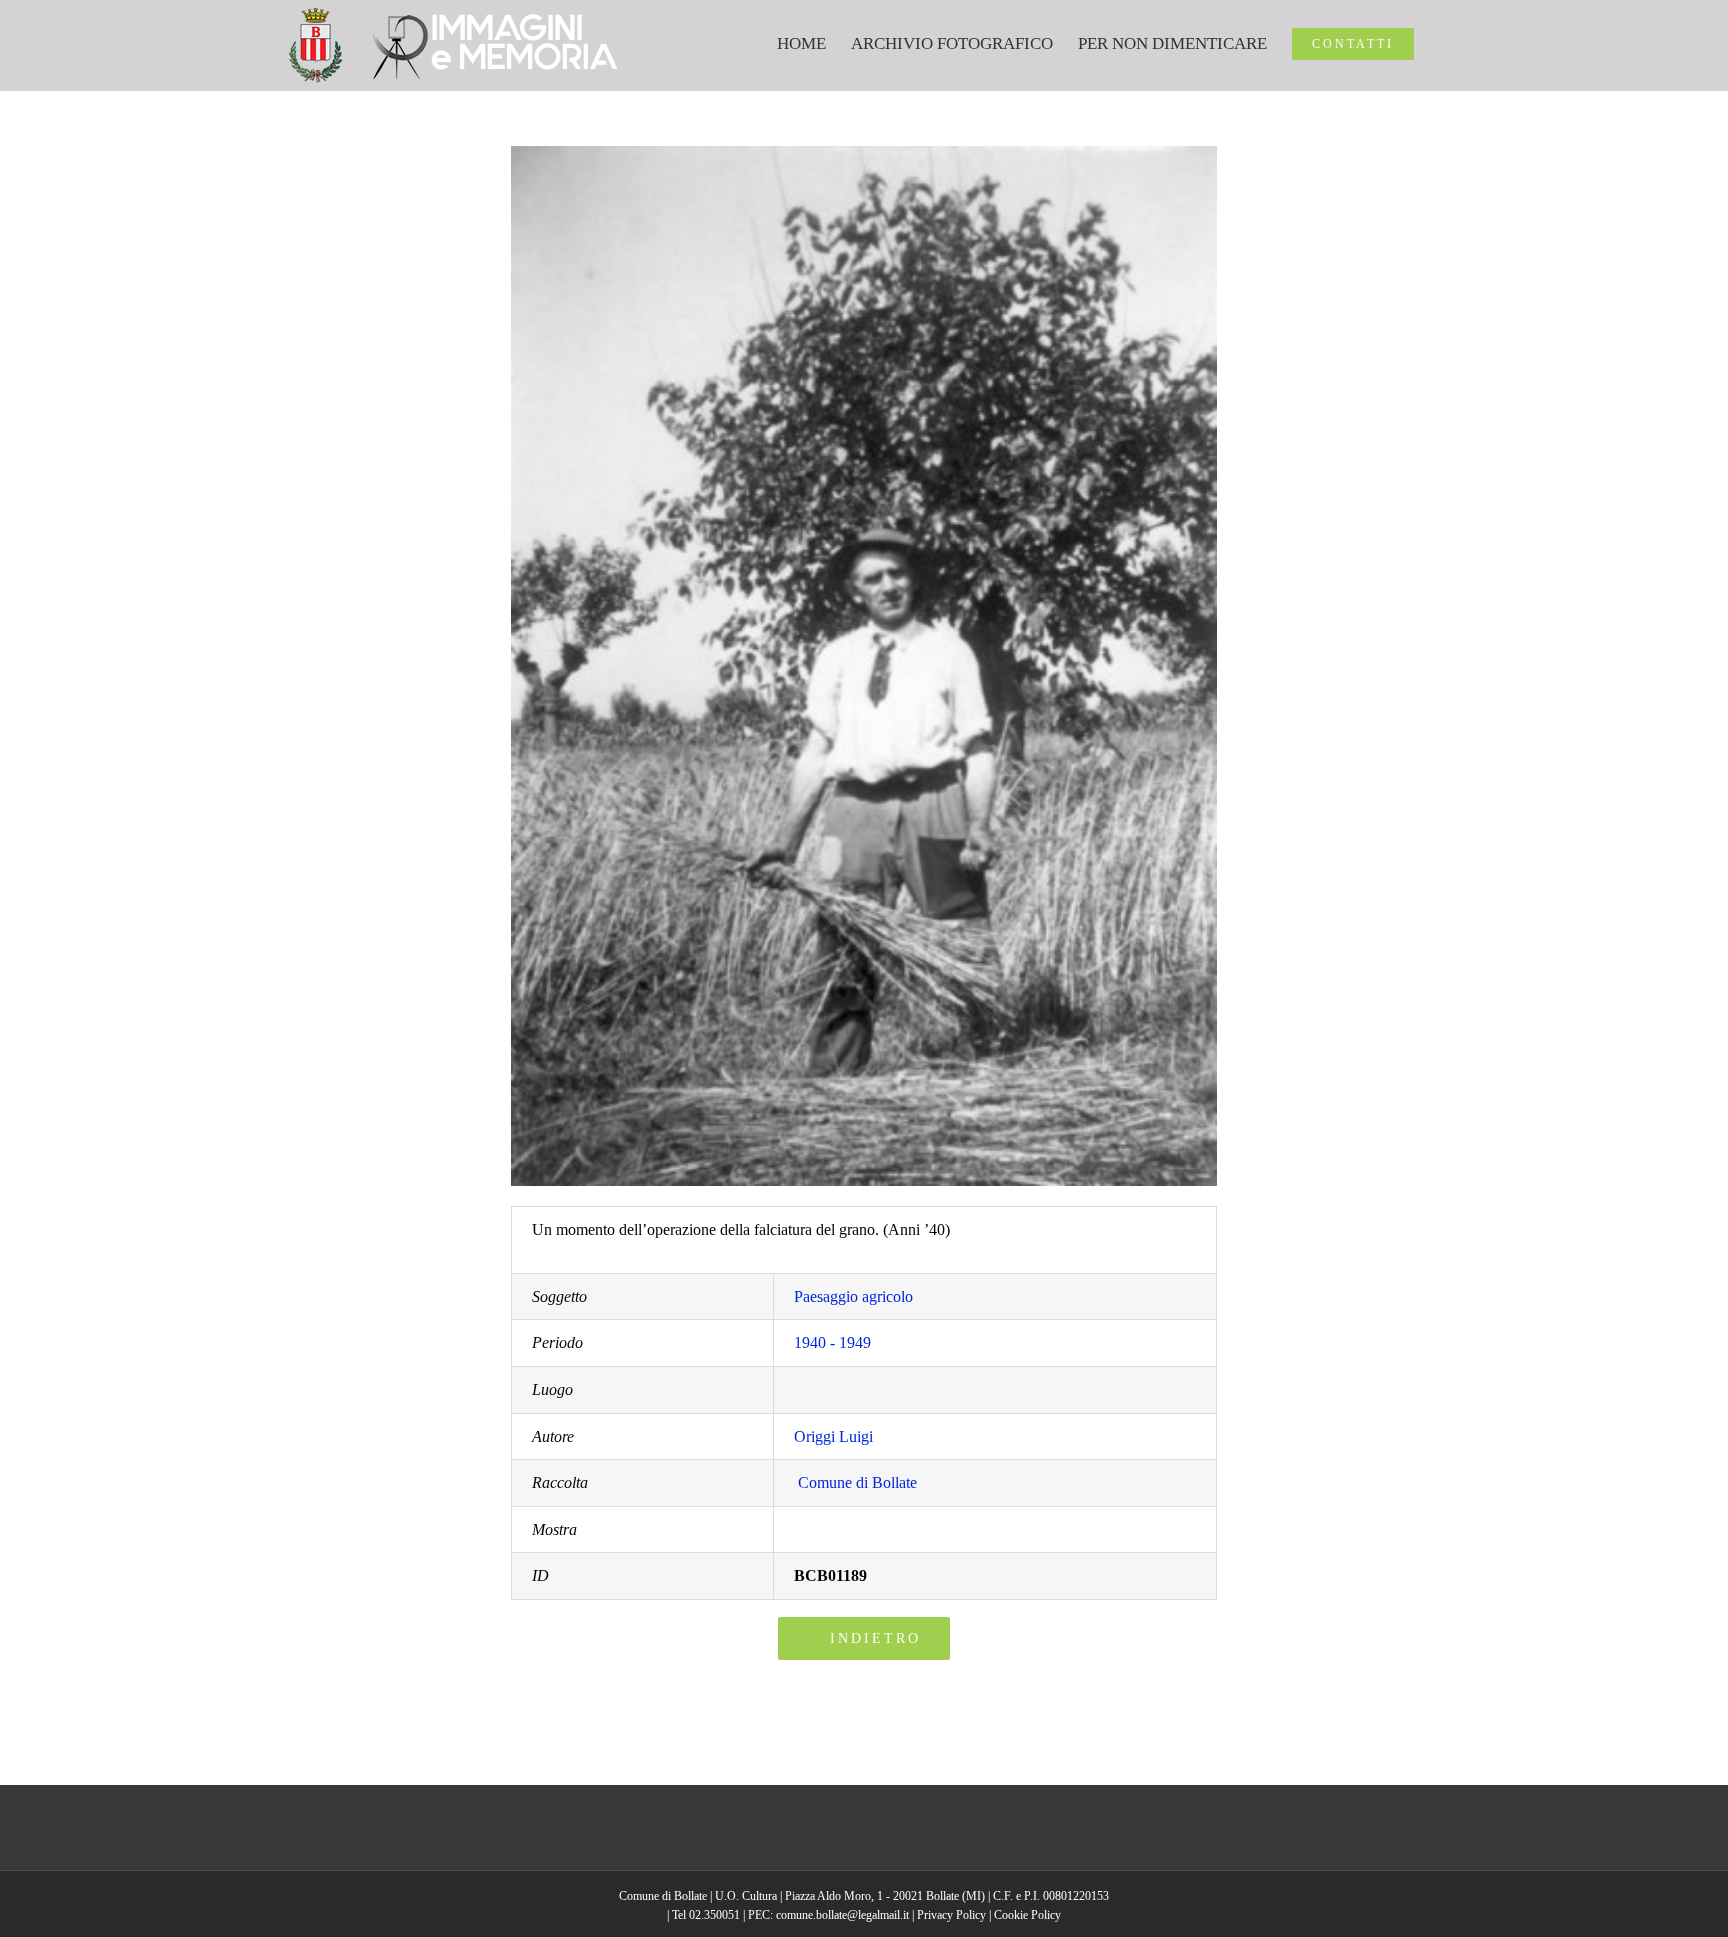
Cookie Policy (1027, 1915)
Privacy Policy (951, 1915)
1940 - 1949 (832, 1342)
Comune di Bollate (857, 1482)
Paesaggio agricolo (853, 1296)
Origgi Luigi (833, 1436)
